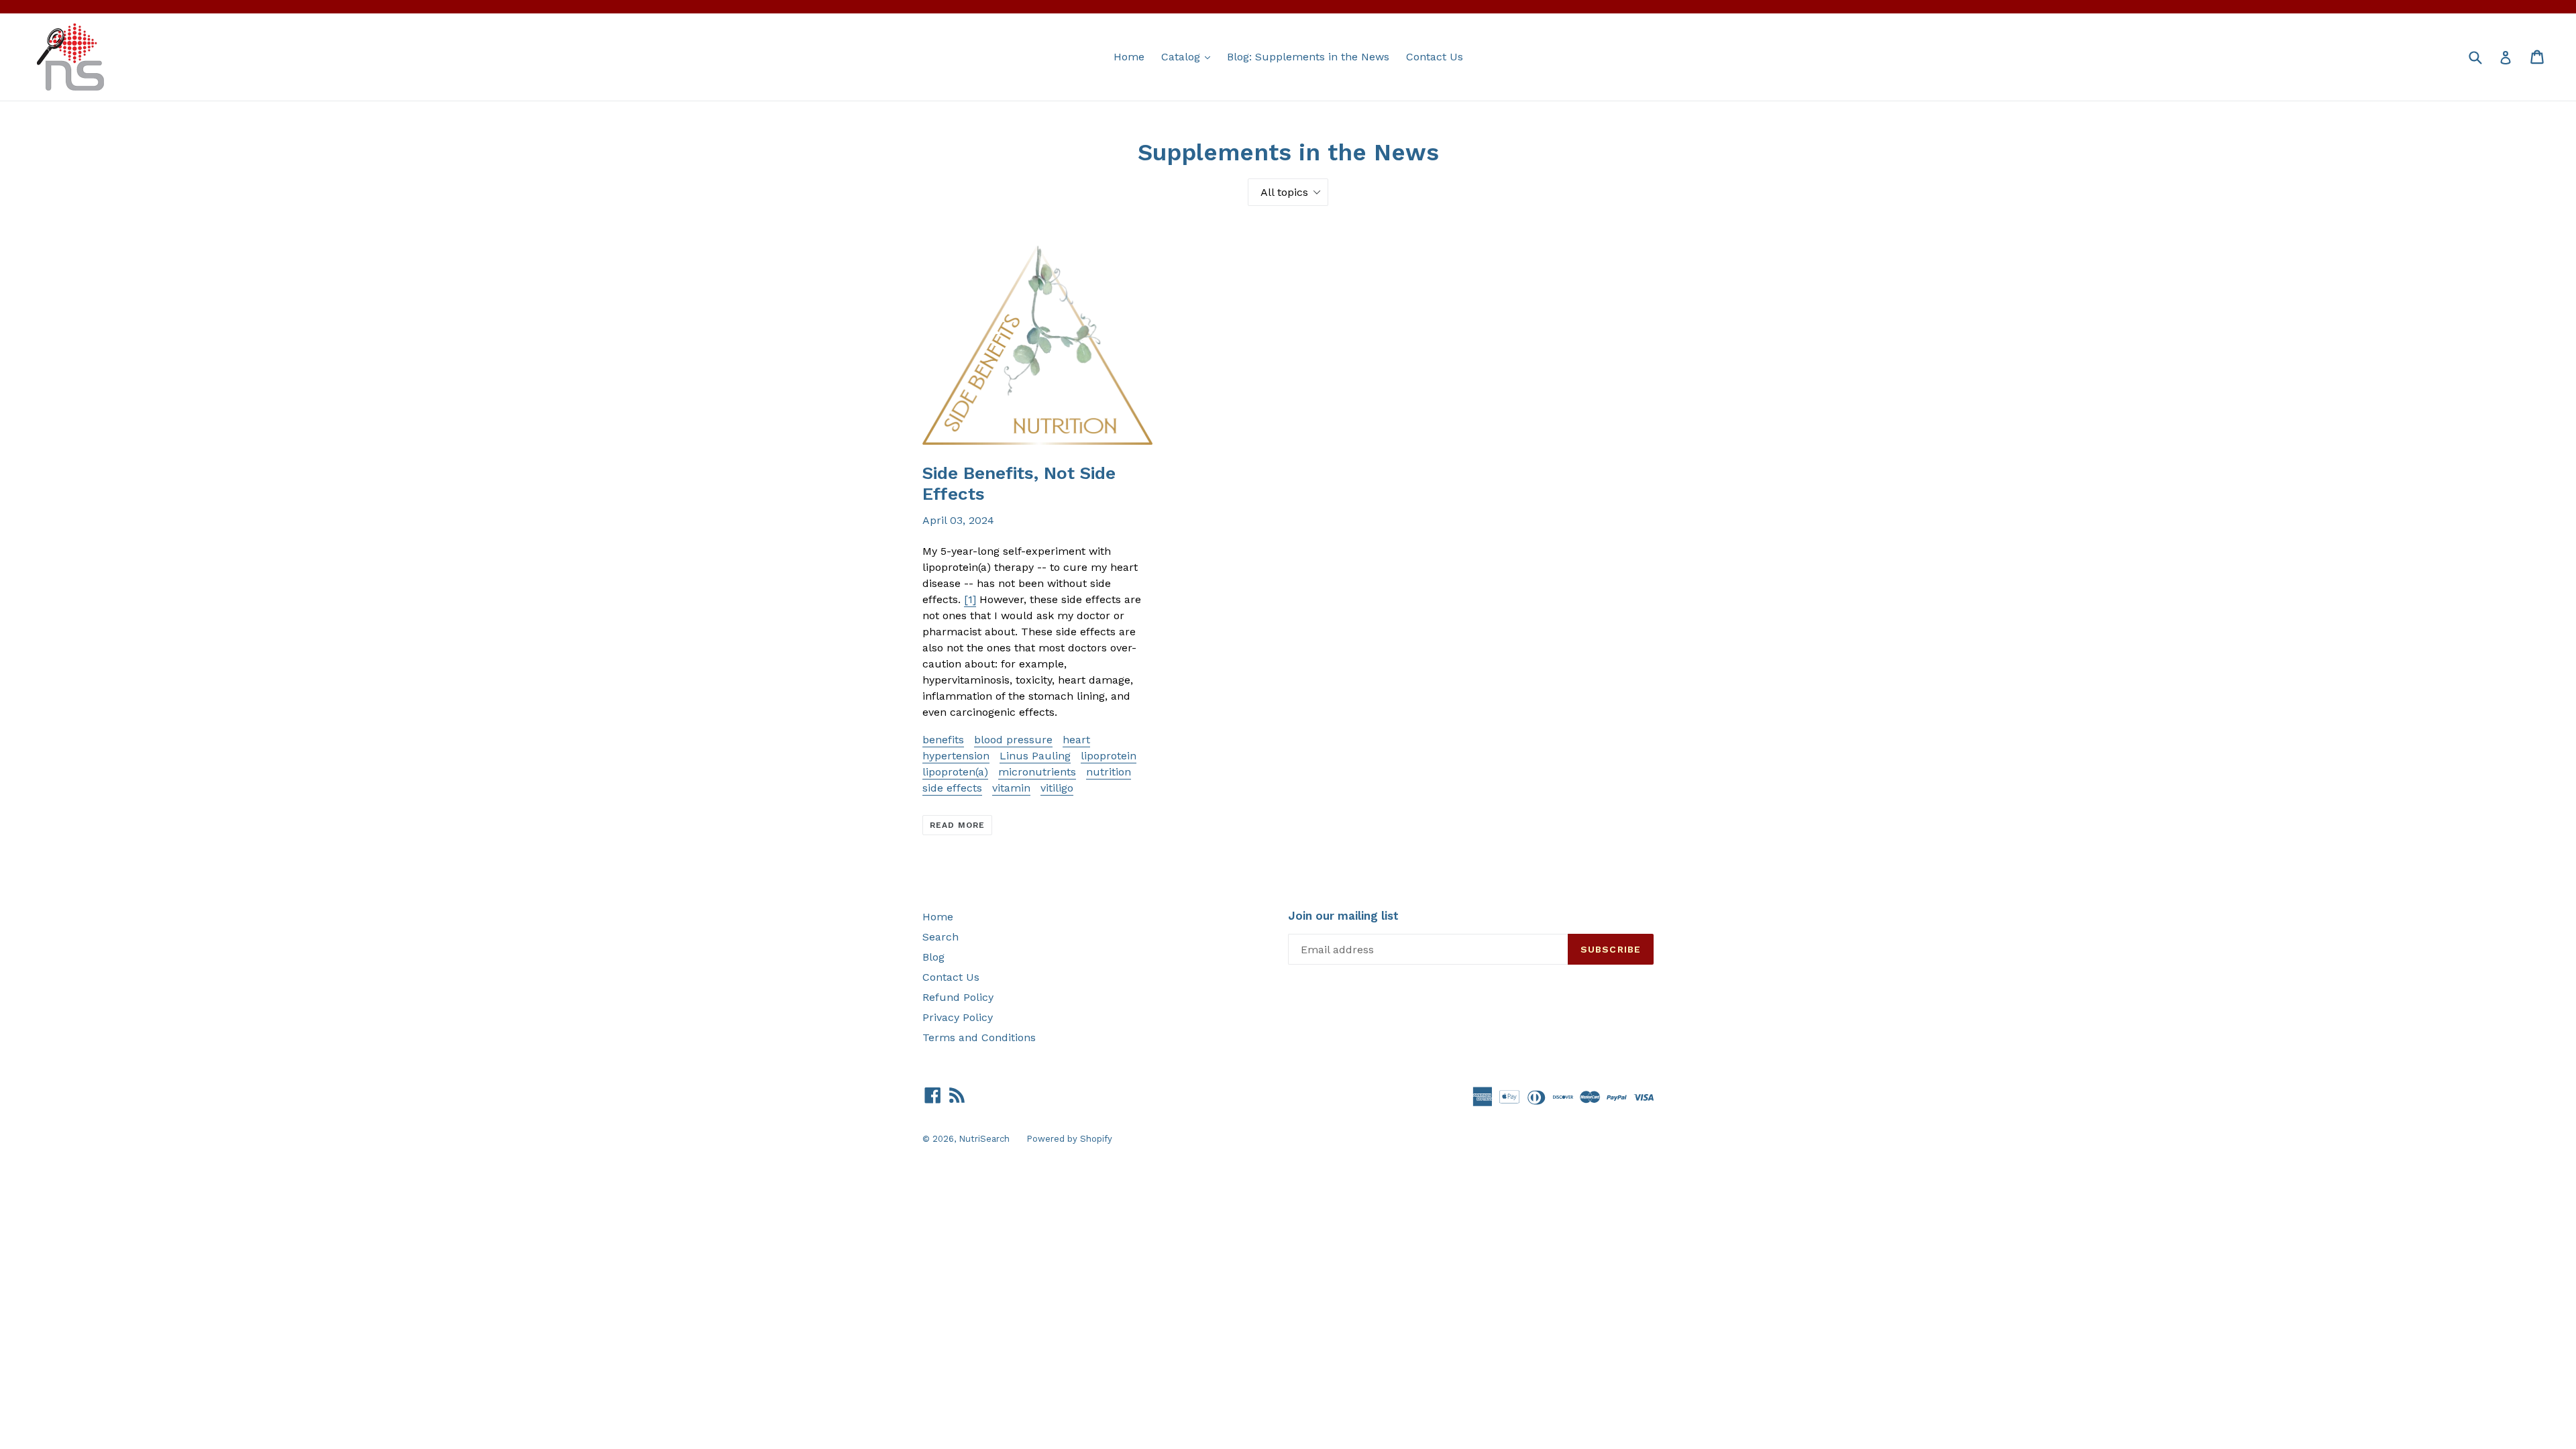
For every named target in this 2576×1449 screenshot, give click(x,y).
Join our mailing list (1343, 916)
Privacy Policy (958, 1017)
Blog (933, 957)
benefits (943, 740)
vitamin (1011, 788)
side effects (952, 788)
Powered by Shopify (1069, 1139)
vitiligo (1057, 788)
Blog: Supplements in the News (1308, 57)
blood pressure (1013, 740)
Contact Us (1435, 57)
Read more (957, 825)
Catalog (1189, 56)
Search (941, 937)
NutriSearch (984, 1139)
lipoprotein (1109, 756)
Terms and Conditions (979, 1037)
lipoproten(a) (955, 772)
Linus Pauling (1035, 756)
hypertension (956, 756)
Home (1129, 57)
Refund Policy (958, 997)
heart (1076, 740)
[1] (970, 599)
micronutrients (1037, 772)
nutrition (1109, 772)
